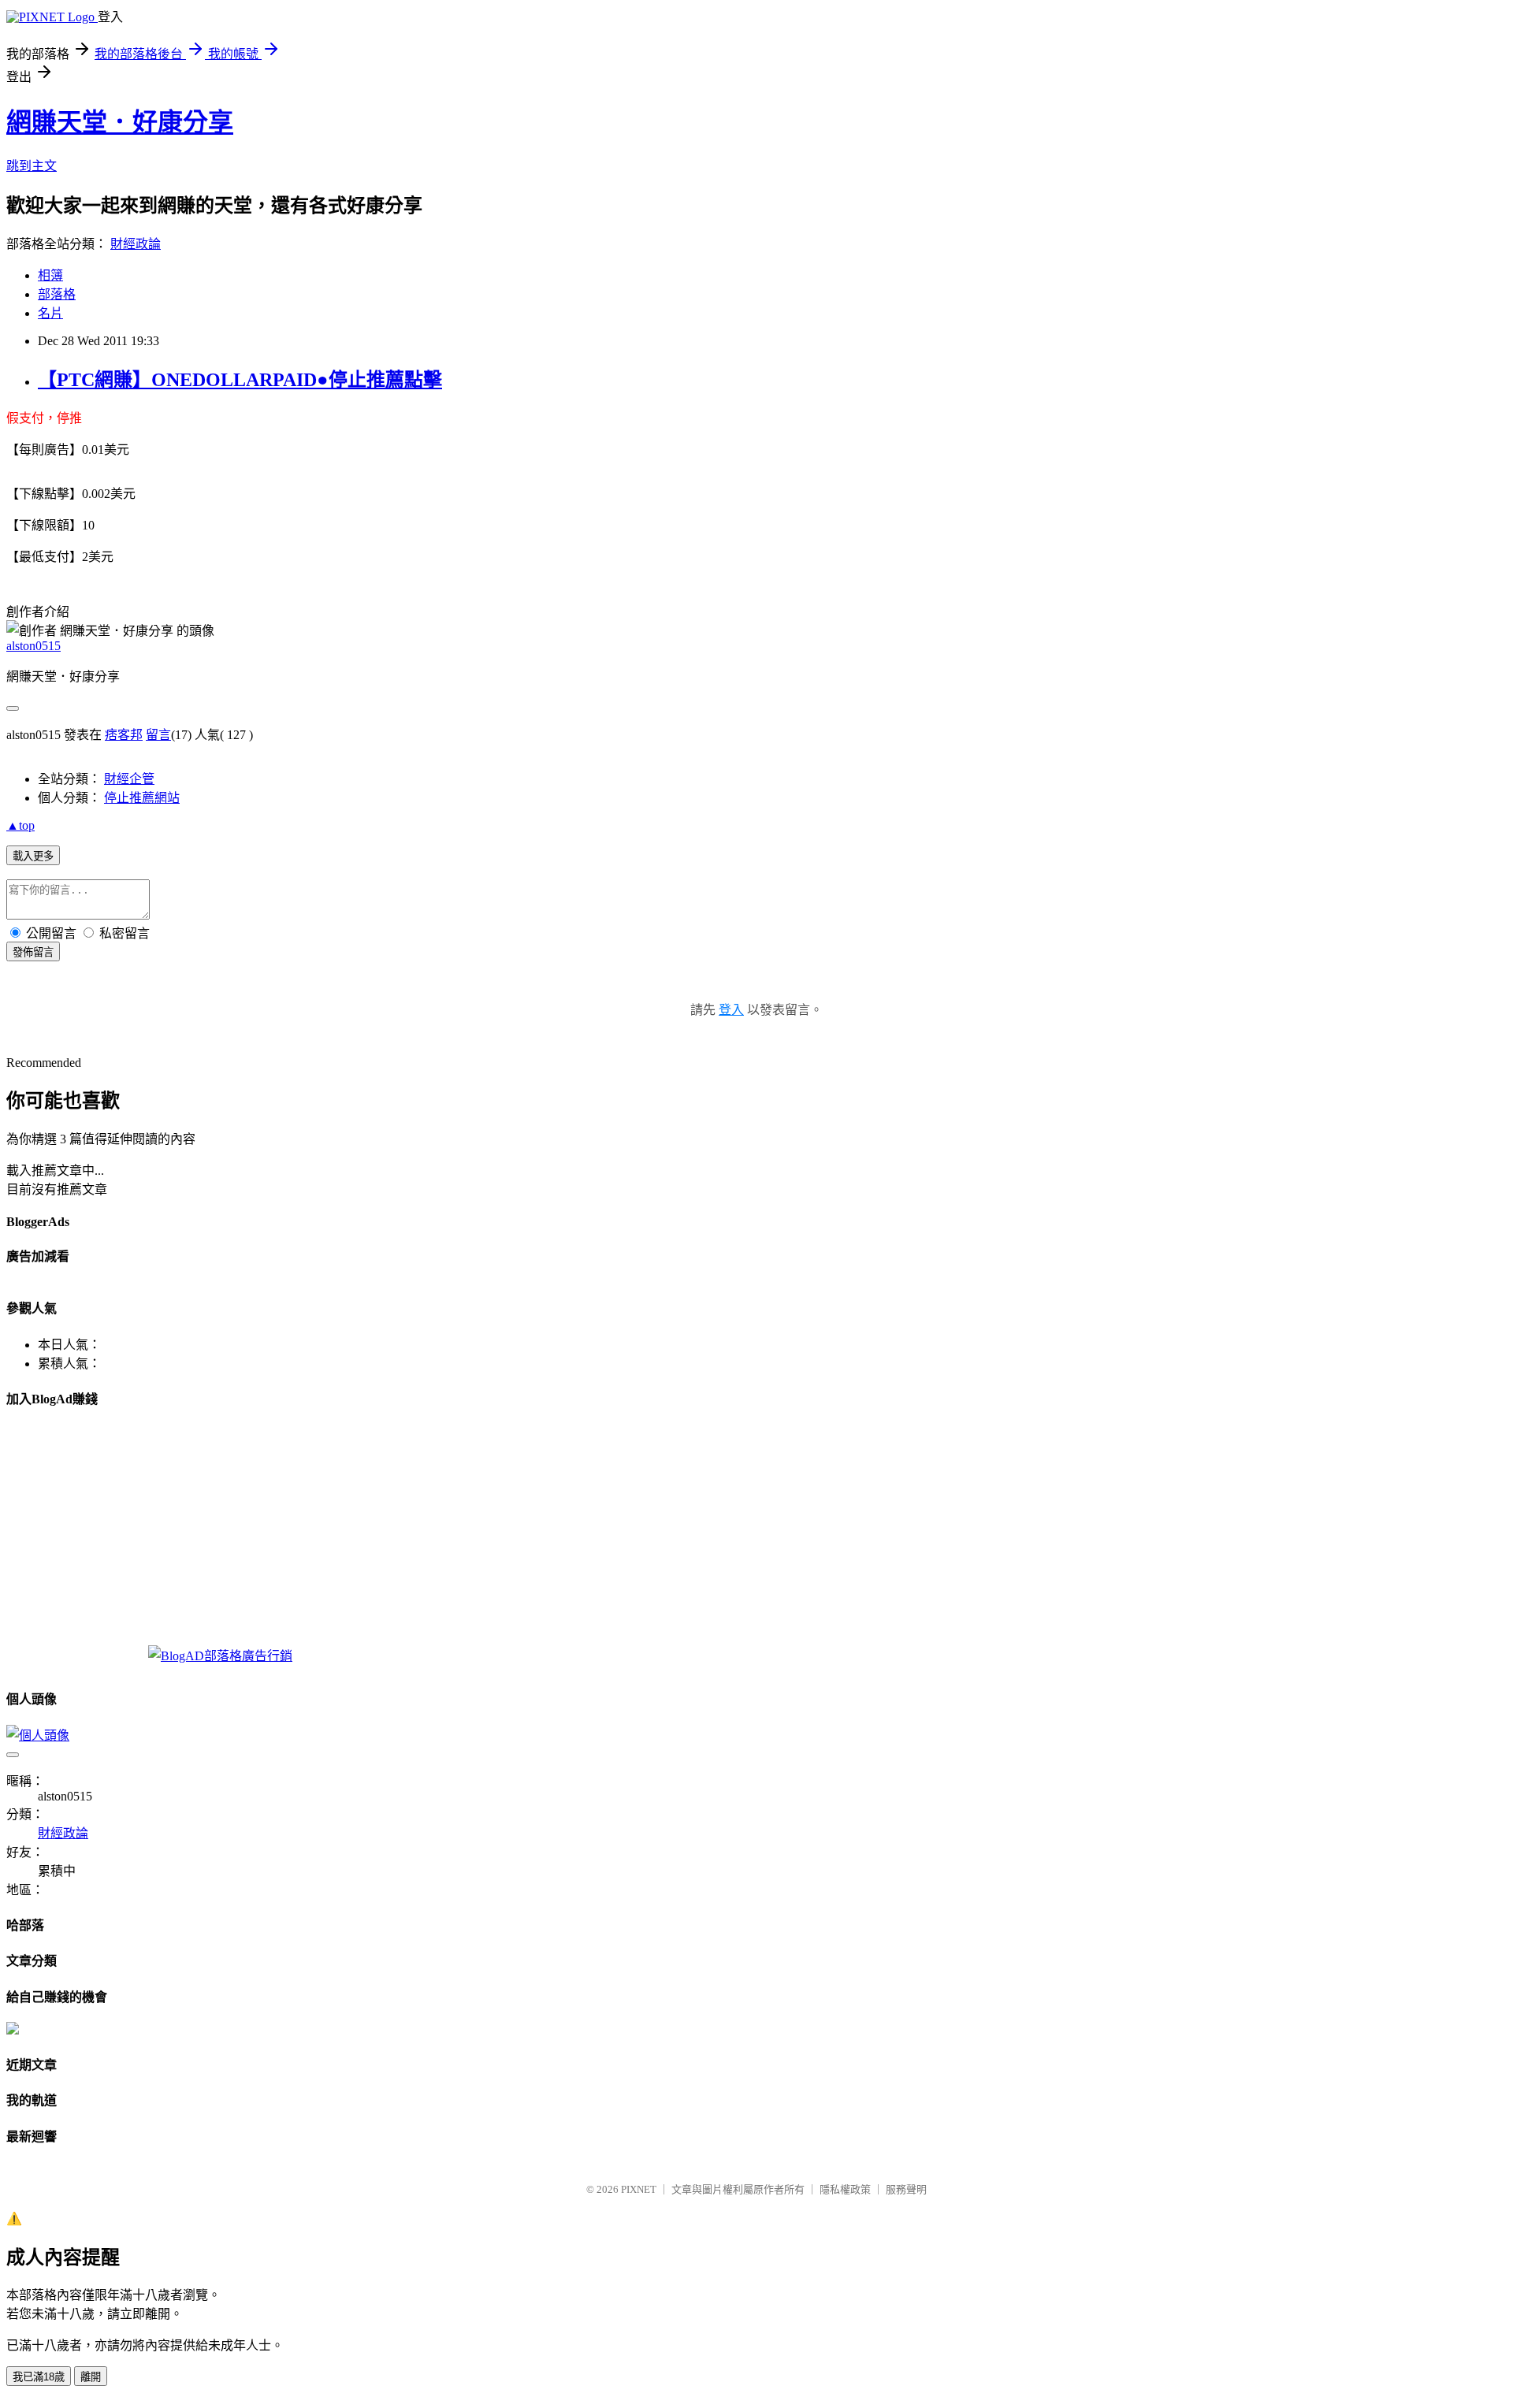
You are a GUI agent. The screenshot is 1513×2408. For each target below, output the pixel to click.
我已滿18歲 (39, 2377)
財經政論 (136, 244)
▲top (20, 825)
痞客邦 (124, 735)
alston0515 (33, 646)
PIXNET (639, 2189)
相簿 (50, 275)
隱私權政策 (845, 2189)
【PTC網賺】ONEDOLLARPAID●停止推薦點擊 (240, 380)
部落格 (57, 294)
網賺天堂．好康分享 (120, 122)
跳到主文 (32, 166)
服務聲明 (906, 2189)
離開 (91, 2377)
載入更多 (33, 856)
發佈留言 (33, 952)
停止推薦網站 (142, 798)
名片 (50, 313)
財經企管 (129, 779)
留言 (158, 735)
